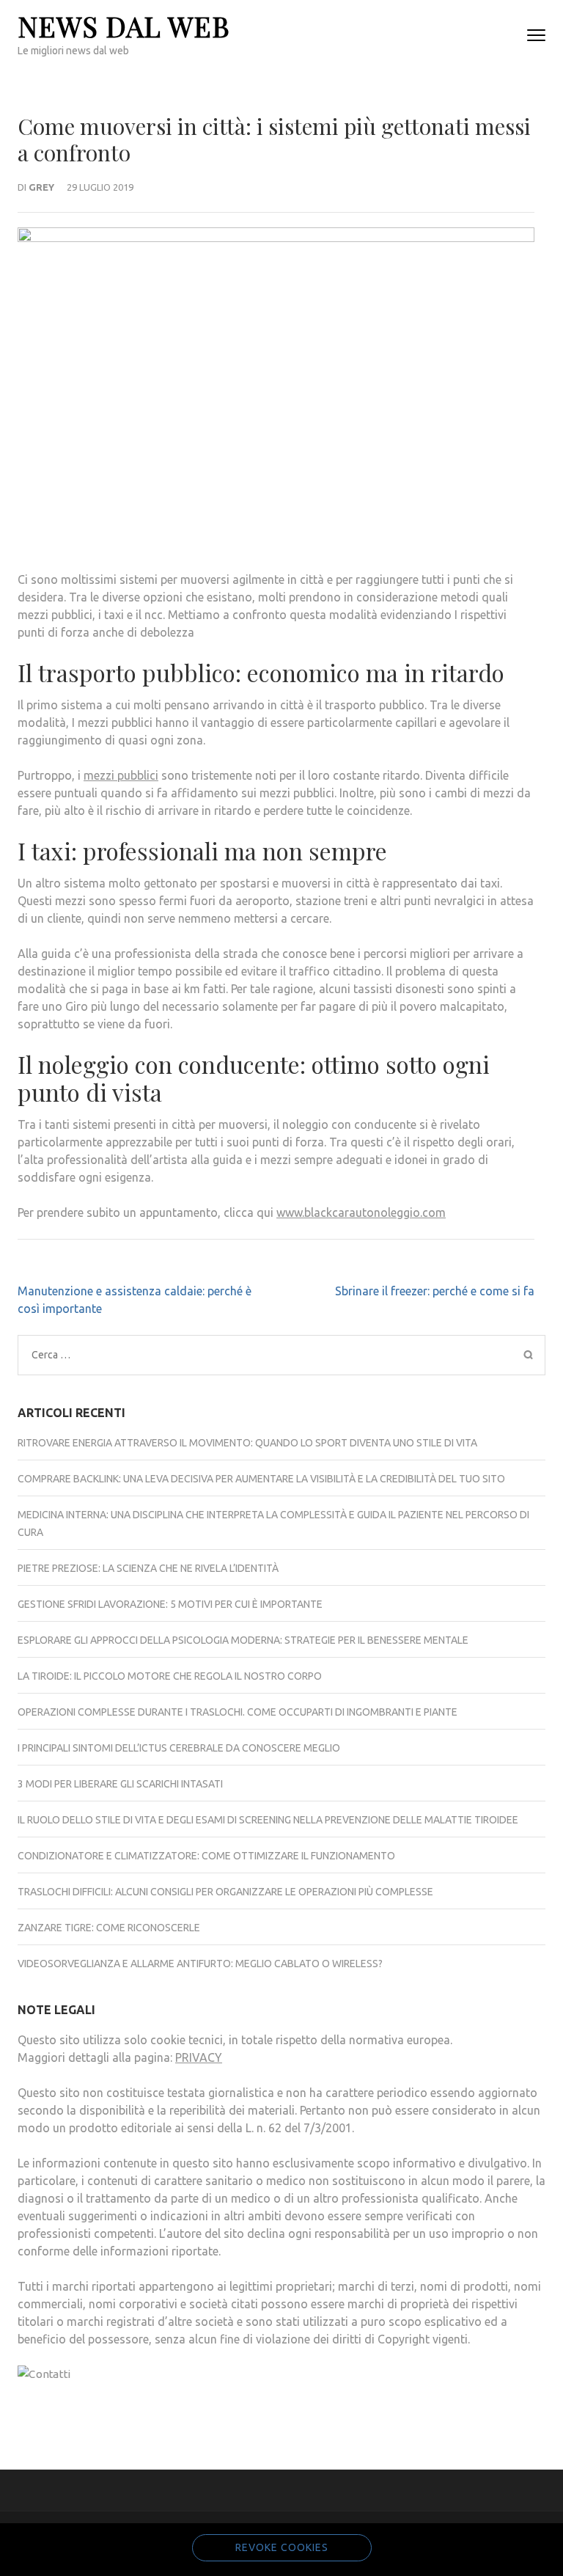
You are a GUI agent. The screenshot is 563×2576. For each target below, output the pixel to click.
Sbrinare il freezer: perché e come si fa (435, 1291)
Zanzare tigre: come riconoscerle (109, 1928)
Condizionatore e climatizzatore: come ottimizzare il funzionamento (206, 1856)
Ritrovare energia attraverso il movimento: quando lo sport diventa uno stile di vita (247, 1443)
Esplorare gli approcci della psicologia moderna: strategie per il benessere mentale (243, 1640)
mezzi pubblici (121, 775)
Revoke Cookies (282, 2547)
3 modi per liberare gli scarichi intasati (120, 1784)
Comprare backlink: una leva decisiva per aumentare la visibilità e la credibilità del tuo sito (261, 1479)
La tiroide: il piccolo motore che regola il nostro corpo (170, 1676)
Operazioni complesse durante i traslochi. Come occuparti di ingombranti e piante (238, 1712)
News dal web (124, 26)
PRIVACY (199, 2057)
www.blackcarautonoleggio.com (361, 1212)
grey (41, 187)
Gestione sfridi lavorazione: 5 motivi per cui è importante (170, 1604)
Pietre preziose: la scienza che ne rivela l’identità (148, 1568)
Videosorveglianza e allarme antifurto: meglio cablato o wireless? (200, 1964)
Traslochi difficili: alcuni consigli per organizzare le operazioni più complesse (225, 1892)
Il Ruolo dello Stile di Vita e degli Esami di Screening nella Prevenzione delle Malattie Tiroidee (268, 1820)
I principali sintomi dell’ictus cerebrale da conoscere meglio (179, 1748)
